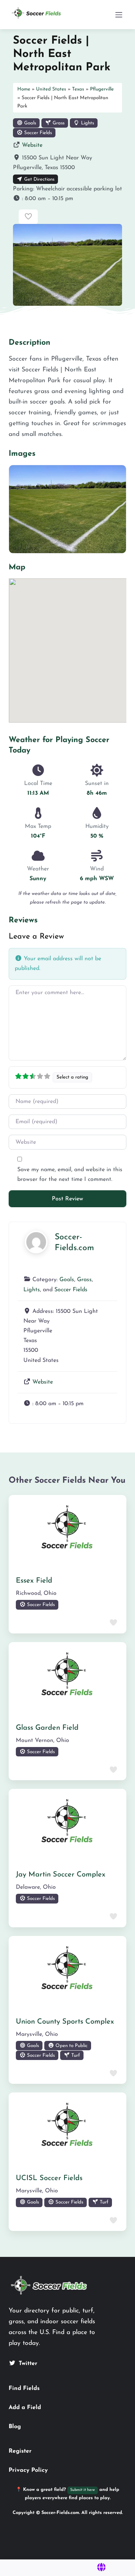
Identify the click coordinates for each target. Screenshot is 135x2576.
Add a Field (25, 2408)
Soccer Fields (37, 133)
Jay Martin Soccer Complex (61, 1875)
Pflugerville (102, 89)
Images (22, 454)
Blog (15, 2427)
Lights (87, 123)
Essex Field (34, 1581)
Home (24, 89)
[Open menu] (119, 15)
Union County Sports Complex (65, 2022)
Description (30, 343)
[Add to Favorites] (28, 217)
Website (32, 145)
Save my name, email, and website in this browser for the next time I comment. (70, 1175)
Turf (75, 2055)
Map (17, 567)
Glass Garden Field (47, 1728)
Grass (58, 123)
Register (20, 2451)
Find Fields (24, 2388)
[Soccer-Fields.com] (36, 1242)
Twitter (28, 2364)
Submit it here (83, 2490)
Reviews (23, 920)
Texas (78, 89)
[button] (67, 199)
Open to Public (71, 2046)
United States (51, 89)
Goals (29, 123)
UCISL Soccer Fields (49, 2178)
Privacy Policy (28, 2470)
